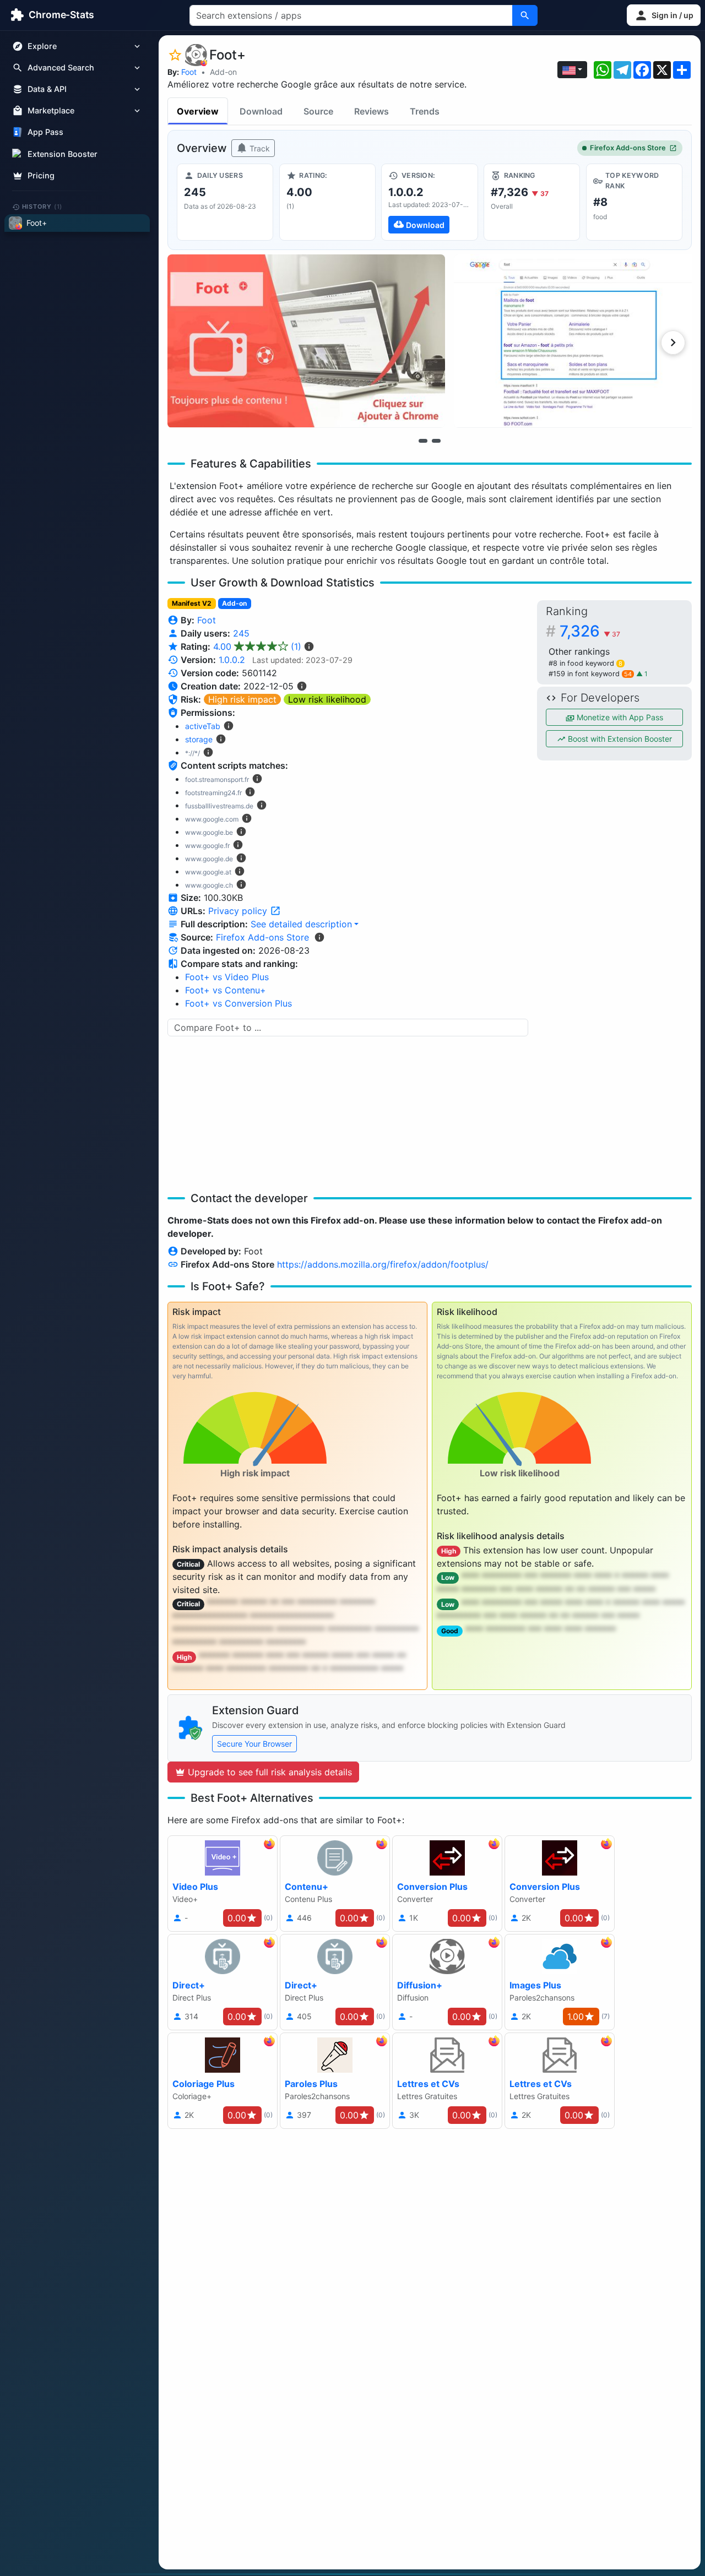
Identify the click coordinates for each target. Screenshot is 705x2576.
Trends (425, 111)
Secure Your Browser (254, 1744)
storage (199, 739)
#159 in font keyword (590, 674)
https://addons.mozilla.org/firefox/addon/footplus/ (383, 1264)
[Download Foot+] (429, 202)
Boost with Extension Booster (619, 739)
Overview (198, 111)
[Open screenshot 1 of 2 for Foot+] (306, 341)
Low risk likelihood (327, 699)
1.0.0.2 (232, 660)
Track (259, 148)
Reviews (372, 111)
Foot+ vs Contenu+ (226, 990)
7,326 (590, 631)
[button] (664, 15)
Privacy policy (239, 911)
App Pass (45, 132)
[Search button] (525, 15)
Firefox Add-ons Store (628, 148)
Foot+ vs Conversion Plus (238, 1003)
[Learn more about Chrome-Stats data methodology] (319, 937)
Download (261, 111)
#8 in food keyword (585, 663)
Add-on (223, 72)
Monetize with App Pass (619, 717)
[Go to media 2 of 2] (436, 441)
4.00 (257, 646)
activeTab (203, 726)
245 (241, 633)
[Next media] (673, 343)
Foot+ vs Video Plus (227, 977)
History (42, 206)
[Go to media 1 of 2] (423, 441)
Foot (189, 72)
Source (318, 111)
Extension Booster (63, 154)
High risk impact (242, 699)
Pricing (41, 175)
